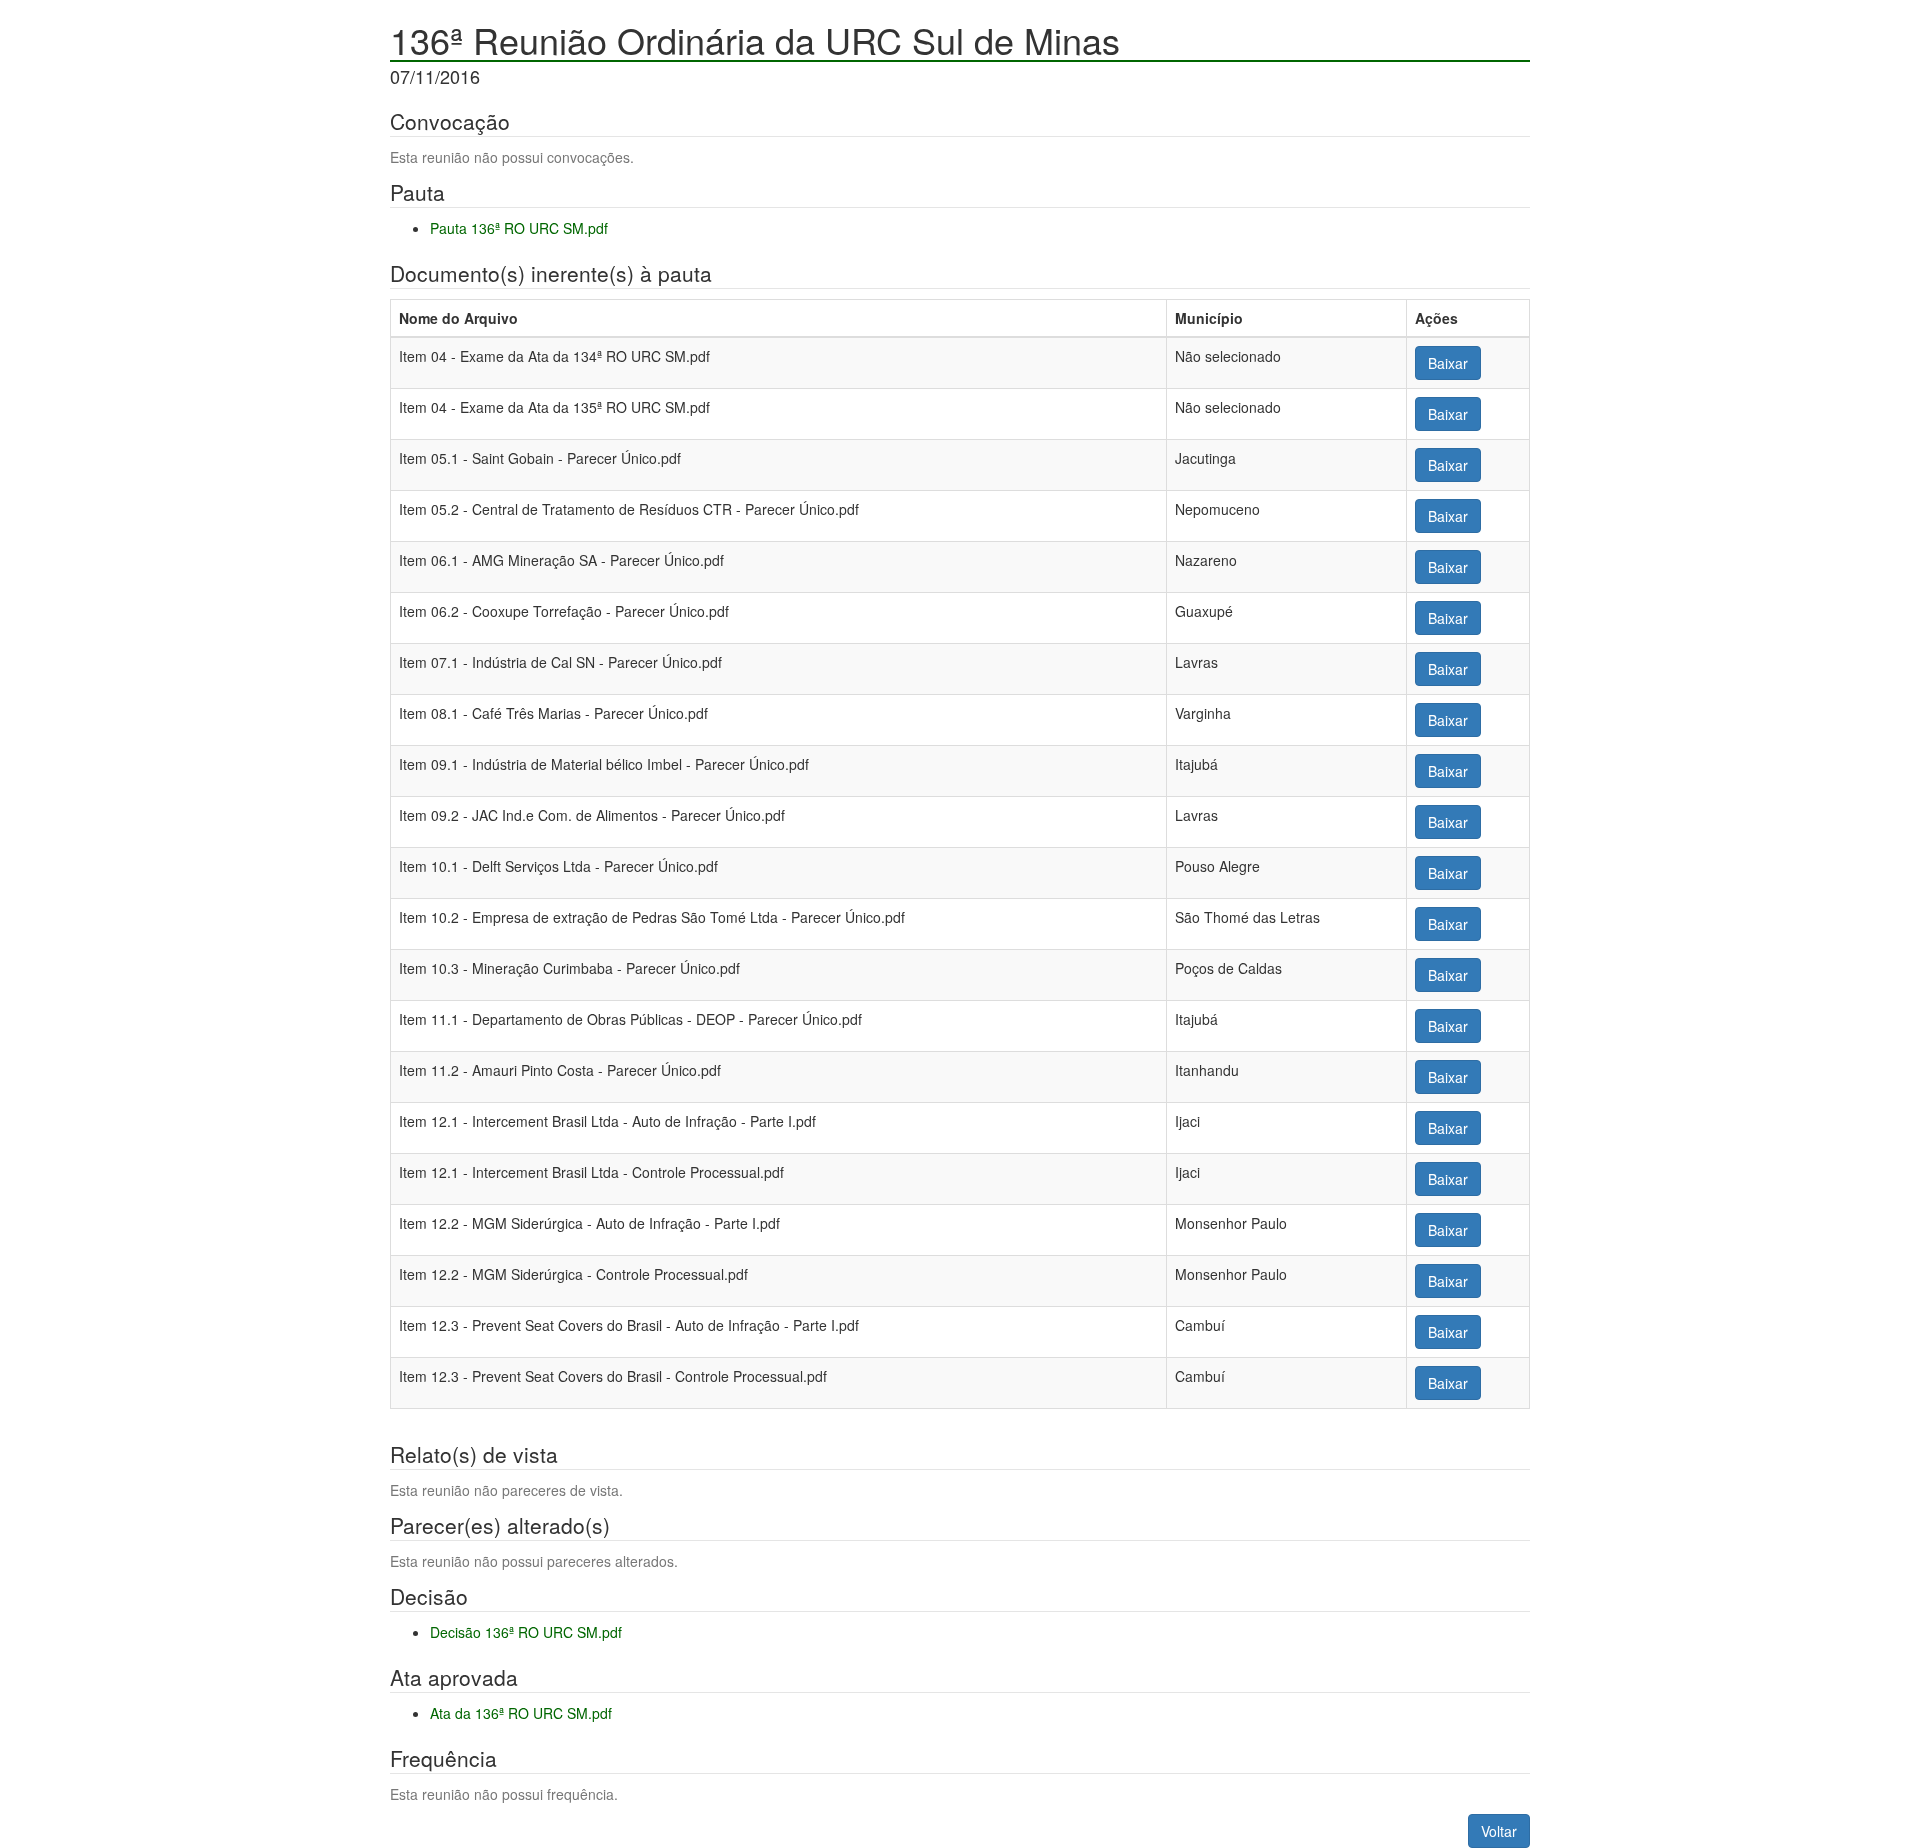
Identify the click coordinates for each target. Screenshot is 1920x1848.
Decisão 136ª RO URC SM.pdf (526, 1632)
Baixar (1448, 363)
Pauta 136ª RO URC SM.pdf (519, 228)
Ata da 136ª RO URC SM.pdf (521, 1713)
